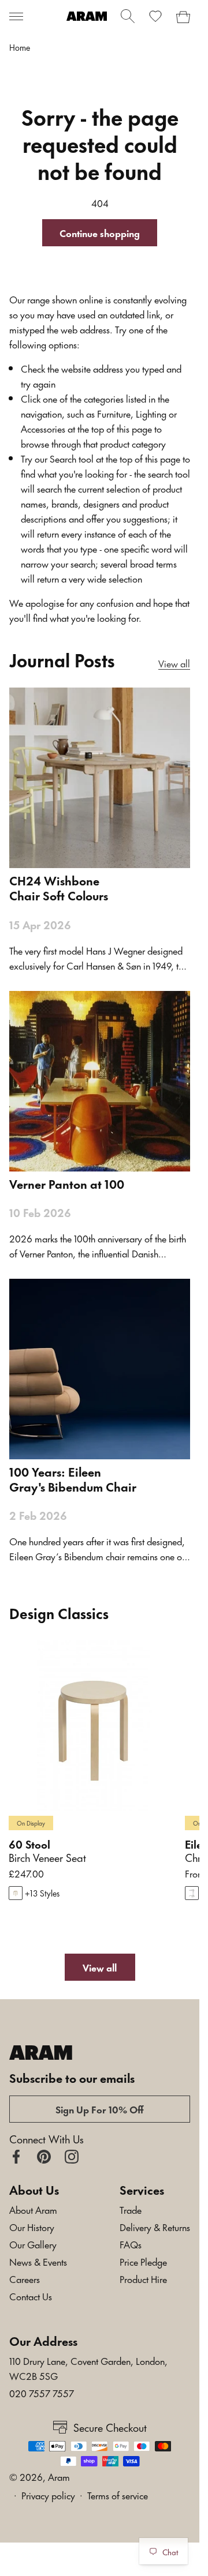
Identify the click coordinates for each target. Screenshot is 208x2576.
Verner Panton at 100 (67, 1184)
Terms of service (118, 2495)
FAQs (131, 2244)
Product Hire (143, 2278)
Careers (25, 2278)
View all (174, 663)
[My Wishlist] (155, 16)
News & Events (38, 2261)
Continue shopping (100, 232)
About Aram (33, 2209)
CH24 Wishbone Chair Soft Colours (59, 888)
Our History (32, 2226)
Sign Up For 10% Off (100, 2109)
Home (20, 47)
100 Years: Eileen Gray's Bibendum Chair (73, 1479)
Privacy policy (48, 2495)
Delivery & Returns (155, 2226)
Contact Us (31, 2296)
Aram (59, 2476)
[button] (16, 16)
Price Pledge (143, 2261)
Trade (131, 2209)
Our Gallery (33, 2244)
